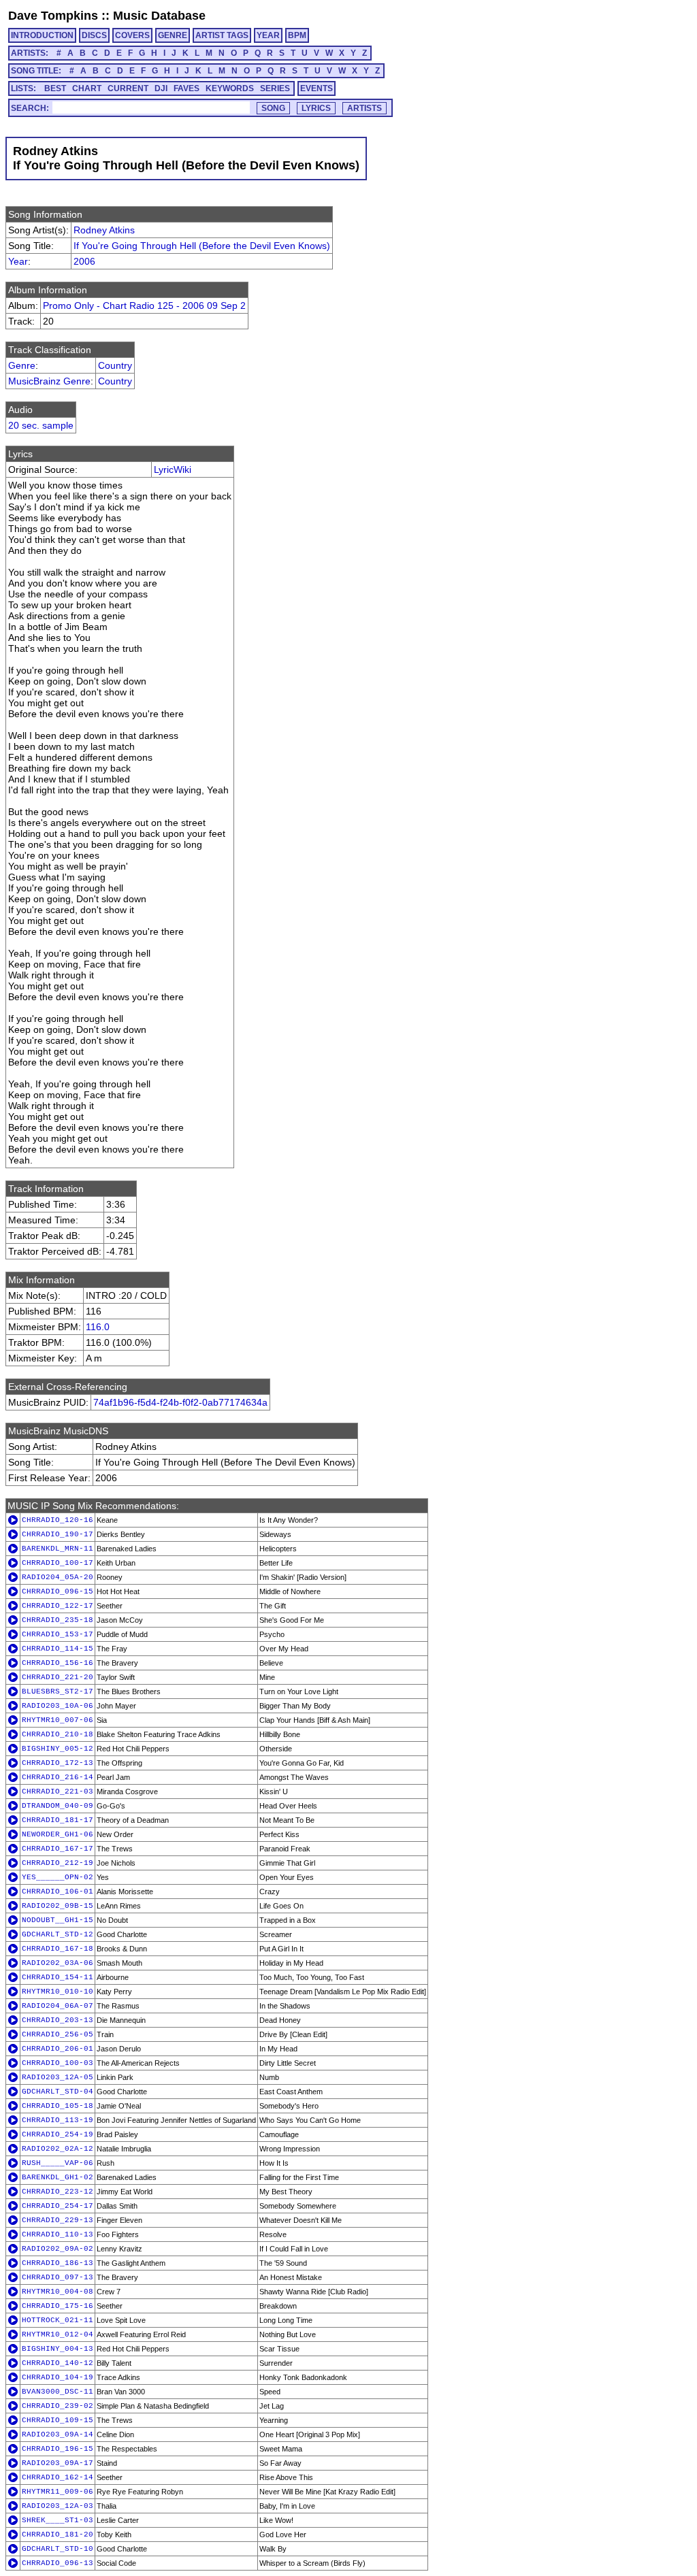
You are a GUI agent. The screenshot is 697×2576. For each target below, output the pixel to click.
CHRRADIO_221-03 (58, 1791)
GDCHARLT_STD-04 (58, 2092)
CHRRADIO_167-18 (58, 1949)
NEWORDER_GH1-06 (58, 1834)
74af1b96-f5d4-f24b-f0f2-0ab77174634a (180, 1402)
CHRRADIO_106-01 (58, 1892)
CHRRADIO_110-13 (58, 2234)
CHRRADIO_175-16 (58, 2306)
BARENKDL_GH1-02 (58, 2177)
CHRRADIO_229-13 (58, 2220)
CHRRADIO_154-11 (58, 1977)
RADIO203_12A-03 (58, 2506)
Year (18, 261)
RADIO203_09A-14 (58, 2434)
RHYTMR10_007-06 (58, 1720)
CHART (87, 88)
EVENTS (317, 88)
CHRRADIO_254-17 (58, 2206)
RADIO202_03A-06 (58, 1963)
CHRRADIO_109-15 (58, 2420)
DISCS (94, 35)
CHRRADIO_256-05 (58, 2034)
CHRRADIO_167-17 (58, 1849)
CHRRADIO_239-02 (58, 2406)
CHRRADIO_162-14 (58, 2477)
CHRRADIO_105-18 (58, 2106)
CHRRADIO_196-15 (58, 2449)
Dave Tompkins (53, 16)
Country (115, 365)
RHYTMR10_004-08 (58, 2292)
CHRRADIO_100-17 (58, 1563)
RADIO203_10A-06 (58, 1706)
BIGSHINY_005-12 (58, 1749)
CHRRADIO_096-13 (58, 2563)
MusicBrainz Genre (49, 381)
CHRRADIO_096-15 (58, 1591)
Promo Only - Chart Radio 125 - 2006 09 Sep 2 (144, 306)
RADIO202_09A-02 (58, 2249)
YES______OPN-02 (58, 1877)
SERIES (275, 88)
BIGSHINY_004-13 (58, 2349)
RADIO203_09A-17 (58, 2463)
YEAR (268, 35)
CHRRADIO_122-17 (58, 1606)
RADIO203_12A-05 (58, 2077)
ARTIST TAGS (222, 35)
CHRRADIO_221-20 (58, 1677)
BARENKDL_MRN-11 (58, 1549)
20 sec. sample (41, 425)
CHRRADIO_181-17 (58, 1820)
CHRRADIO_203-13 (58, 2020)
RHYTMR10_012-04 (58, 2334)
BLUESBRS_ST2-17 (58, 1691)
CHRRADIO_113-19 (58, 2120)
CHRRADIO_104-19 (58, 2377)
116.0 (98, 1327)
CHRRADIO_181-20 (58, 2534)
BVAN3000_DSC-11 (58, 2392)
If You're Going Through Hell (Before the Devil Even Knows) (202, 246)
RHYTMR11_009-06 (58, 2492)
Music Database (159, 16)
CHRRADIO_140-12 (58, 2363)
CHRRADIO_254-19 (58, 2134)
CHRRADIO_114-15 (58, 1649)
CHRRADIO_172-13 (58, 1763)
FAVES (187, 88)
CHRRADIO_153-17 (58, 1634)
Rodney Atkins (104, 230)
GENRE (173, 35)
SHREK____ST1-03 (58, 2520)
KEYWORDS (230, 88)
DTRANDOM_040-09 (58, 1806)
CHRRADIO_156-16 (58, 1663)
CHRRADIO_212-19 (58, 1863)
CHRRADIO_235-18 (58, 1620)
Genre (22, 365)
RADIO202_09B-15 (58, 1906)
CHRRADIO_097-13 (58, 2277)
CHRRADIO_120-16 (58, 1520)
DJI (161, 88)
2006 (84, 261)
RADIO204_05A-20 (58, 1577)
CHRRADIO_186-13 (58, 2263)
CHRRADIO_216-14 (58, 1777)
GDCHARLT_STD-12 (58, 1934)
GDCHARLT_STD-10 (58, 2549)
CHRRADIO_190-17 (58, 1534)
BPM (297, 35)
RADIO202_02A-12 (58, 2149)
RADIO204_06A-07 (58, 2006)
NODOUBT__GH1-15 (58, 1920)
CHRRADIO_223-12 (58, 2192)
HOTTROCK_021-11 (58, 2320)
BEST (55, 88)
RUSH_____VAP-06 (58, 2163)
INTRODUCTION (42, 35)
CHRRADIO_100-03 (58, 2063)
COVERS (132, 35)
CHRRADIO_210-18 (58, 1734)
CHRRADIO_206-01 (58, 2049)
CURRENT (128, 88)
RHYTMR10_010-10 (58, 1992)
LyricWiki (173, 469)
